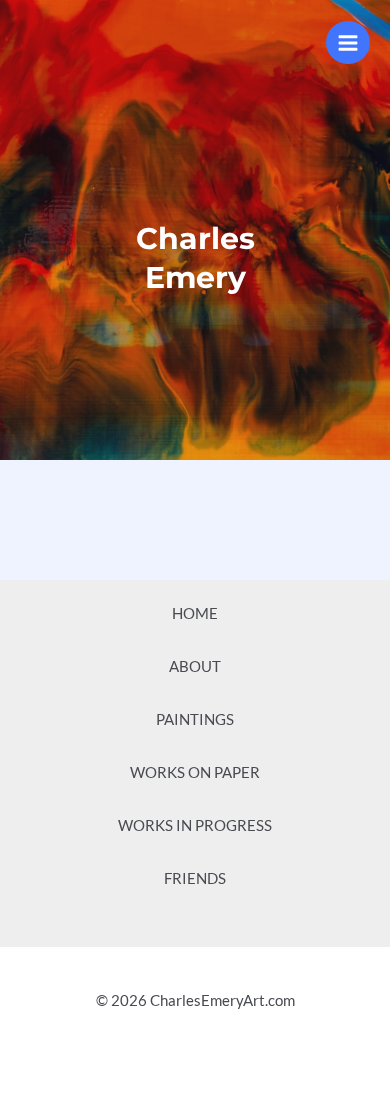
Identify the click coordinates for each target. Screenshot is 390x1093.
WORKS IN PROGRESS (195, 825)
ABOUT (195, 666)
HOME (195, 613)
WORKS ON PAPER (195, 772)
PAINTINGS (195, 719)
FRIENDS (195, 878)
